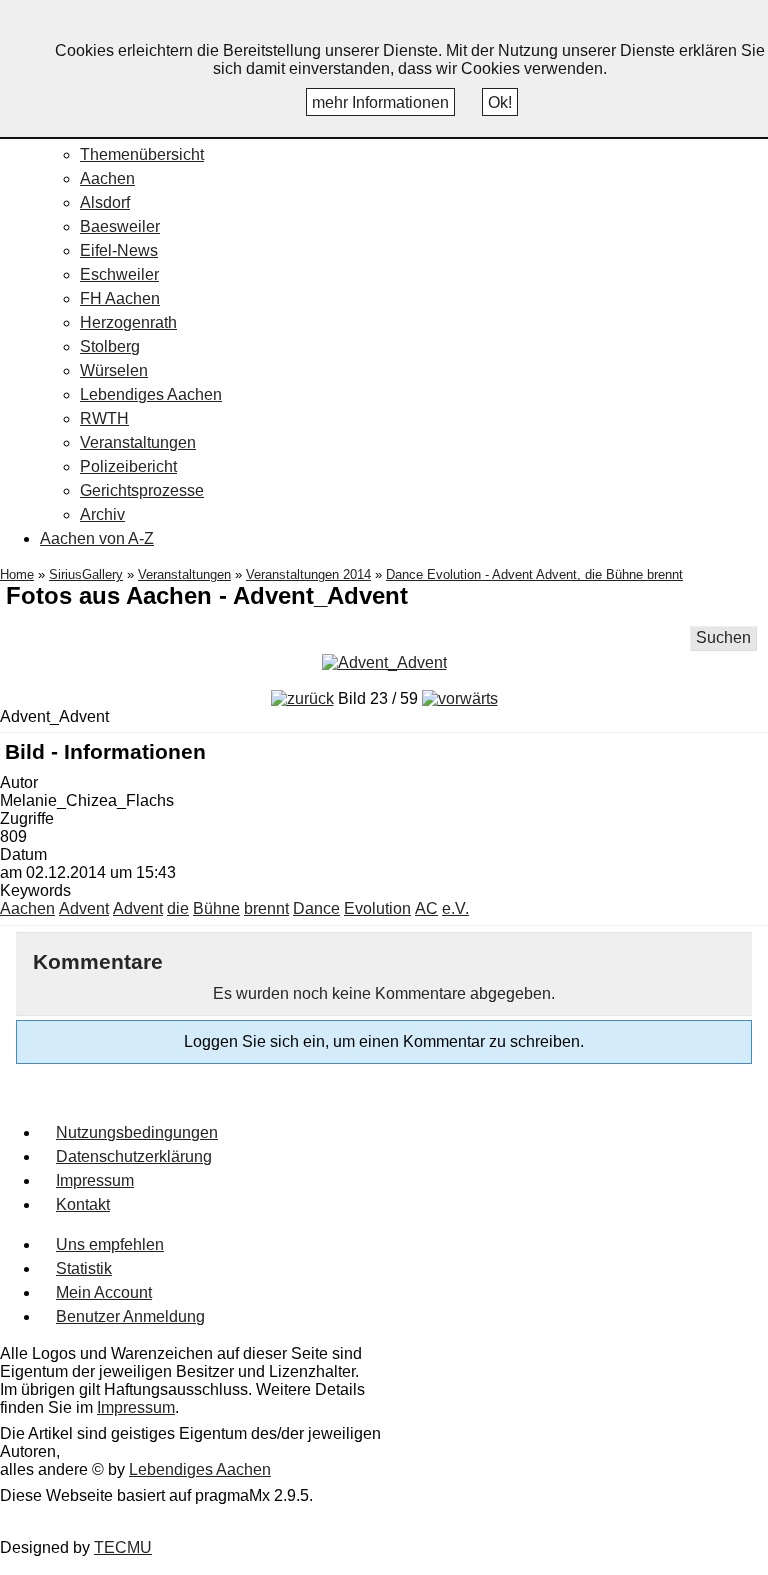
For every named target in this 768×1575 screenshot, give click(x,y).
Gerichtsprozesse (142, 490)
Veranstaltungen (138, 442)
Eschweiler (119, 274)
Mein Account (104, 1292)
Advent (84, 908)
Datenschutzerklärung (134, 1156)
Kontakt (83, 1204)
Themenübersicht (142, 154)
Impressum (95, 1180)
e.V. (455, 908)
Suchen (723, 637)
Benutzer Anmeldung (130, 1316)
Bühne (216, 908)
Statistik (84, 1268)
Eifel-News (119, 250)
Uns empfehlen (110, 1244)
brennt (266, 908)
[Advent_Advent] (384, 662)
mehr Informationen (380, 102)
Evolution (377, 908)
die (178, 908)
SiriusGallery (86, 574)
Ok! (500, 102)
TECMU (123, 1547)
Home (17, 574)
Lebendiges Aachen (151, 394)
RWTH (104, 418)
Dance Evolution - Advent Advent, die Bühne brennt (534, 574)
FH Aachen (120, 298)
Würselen (114, 370)
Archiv (102, 514)
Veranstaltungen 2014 (308, 574)
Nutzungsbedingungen (137, 1132)
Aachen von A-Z (97, 538)
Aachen (107, 178)
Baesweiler (120, 226)
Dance (316, 908)
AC (426, 908)
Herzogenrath (128, 322)
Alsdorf (105, 202)
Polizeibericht (128, 466)
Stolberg (110, 346)
